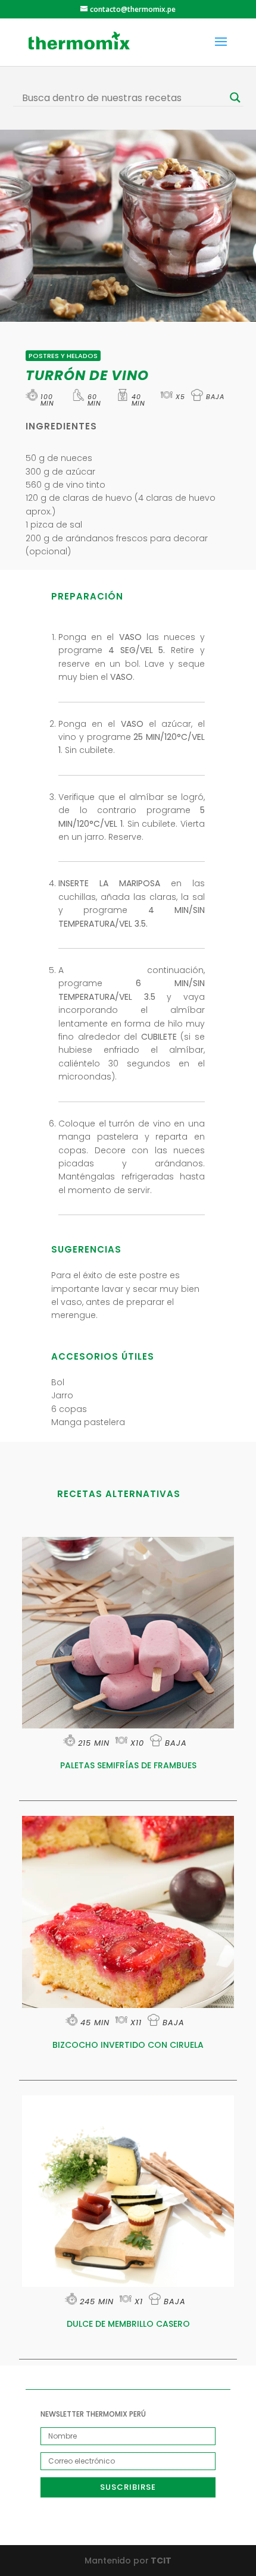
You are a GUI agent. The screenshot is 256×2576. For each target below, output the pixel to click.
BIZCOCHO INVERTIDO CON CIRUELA (128, 2045)
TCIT (160, 2561)
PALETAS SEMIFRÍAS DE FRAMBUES (128, 1765)
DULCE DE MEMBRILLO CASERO (128, 2324)
